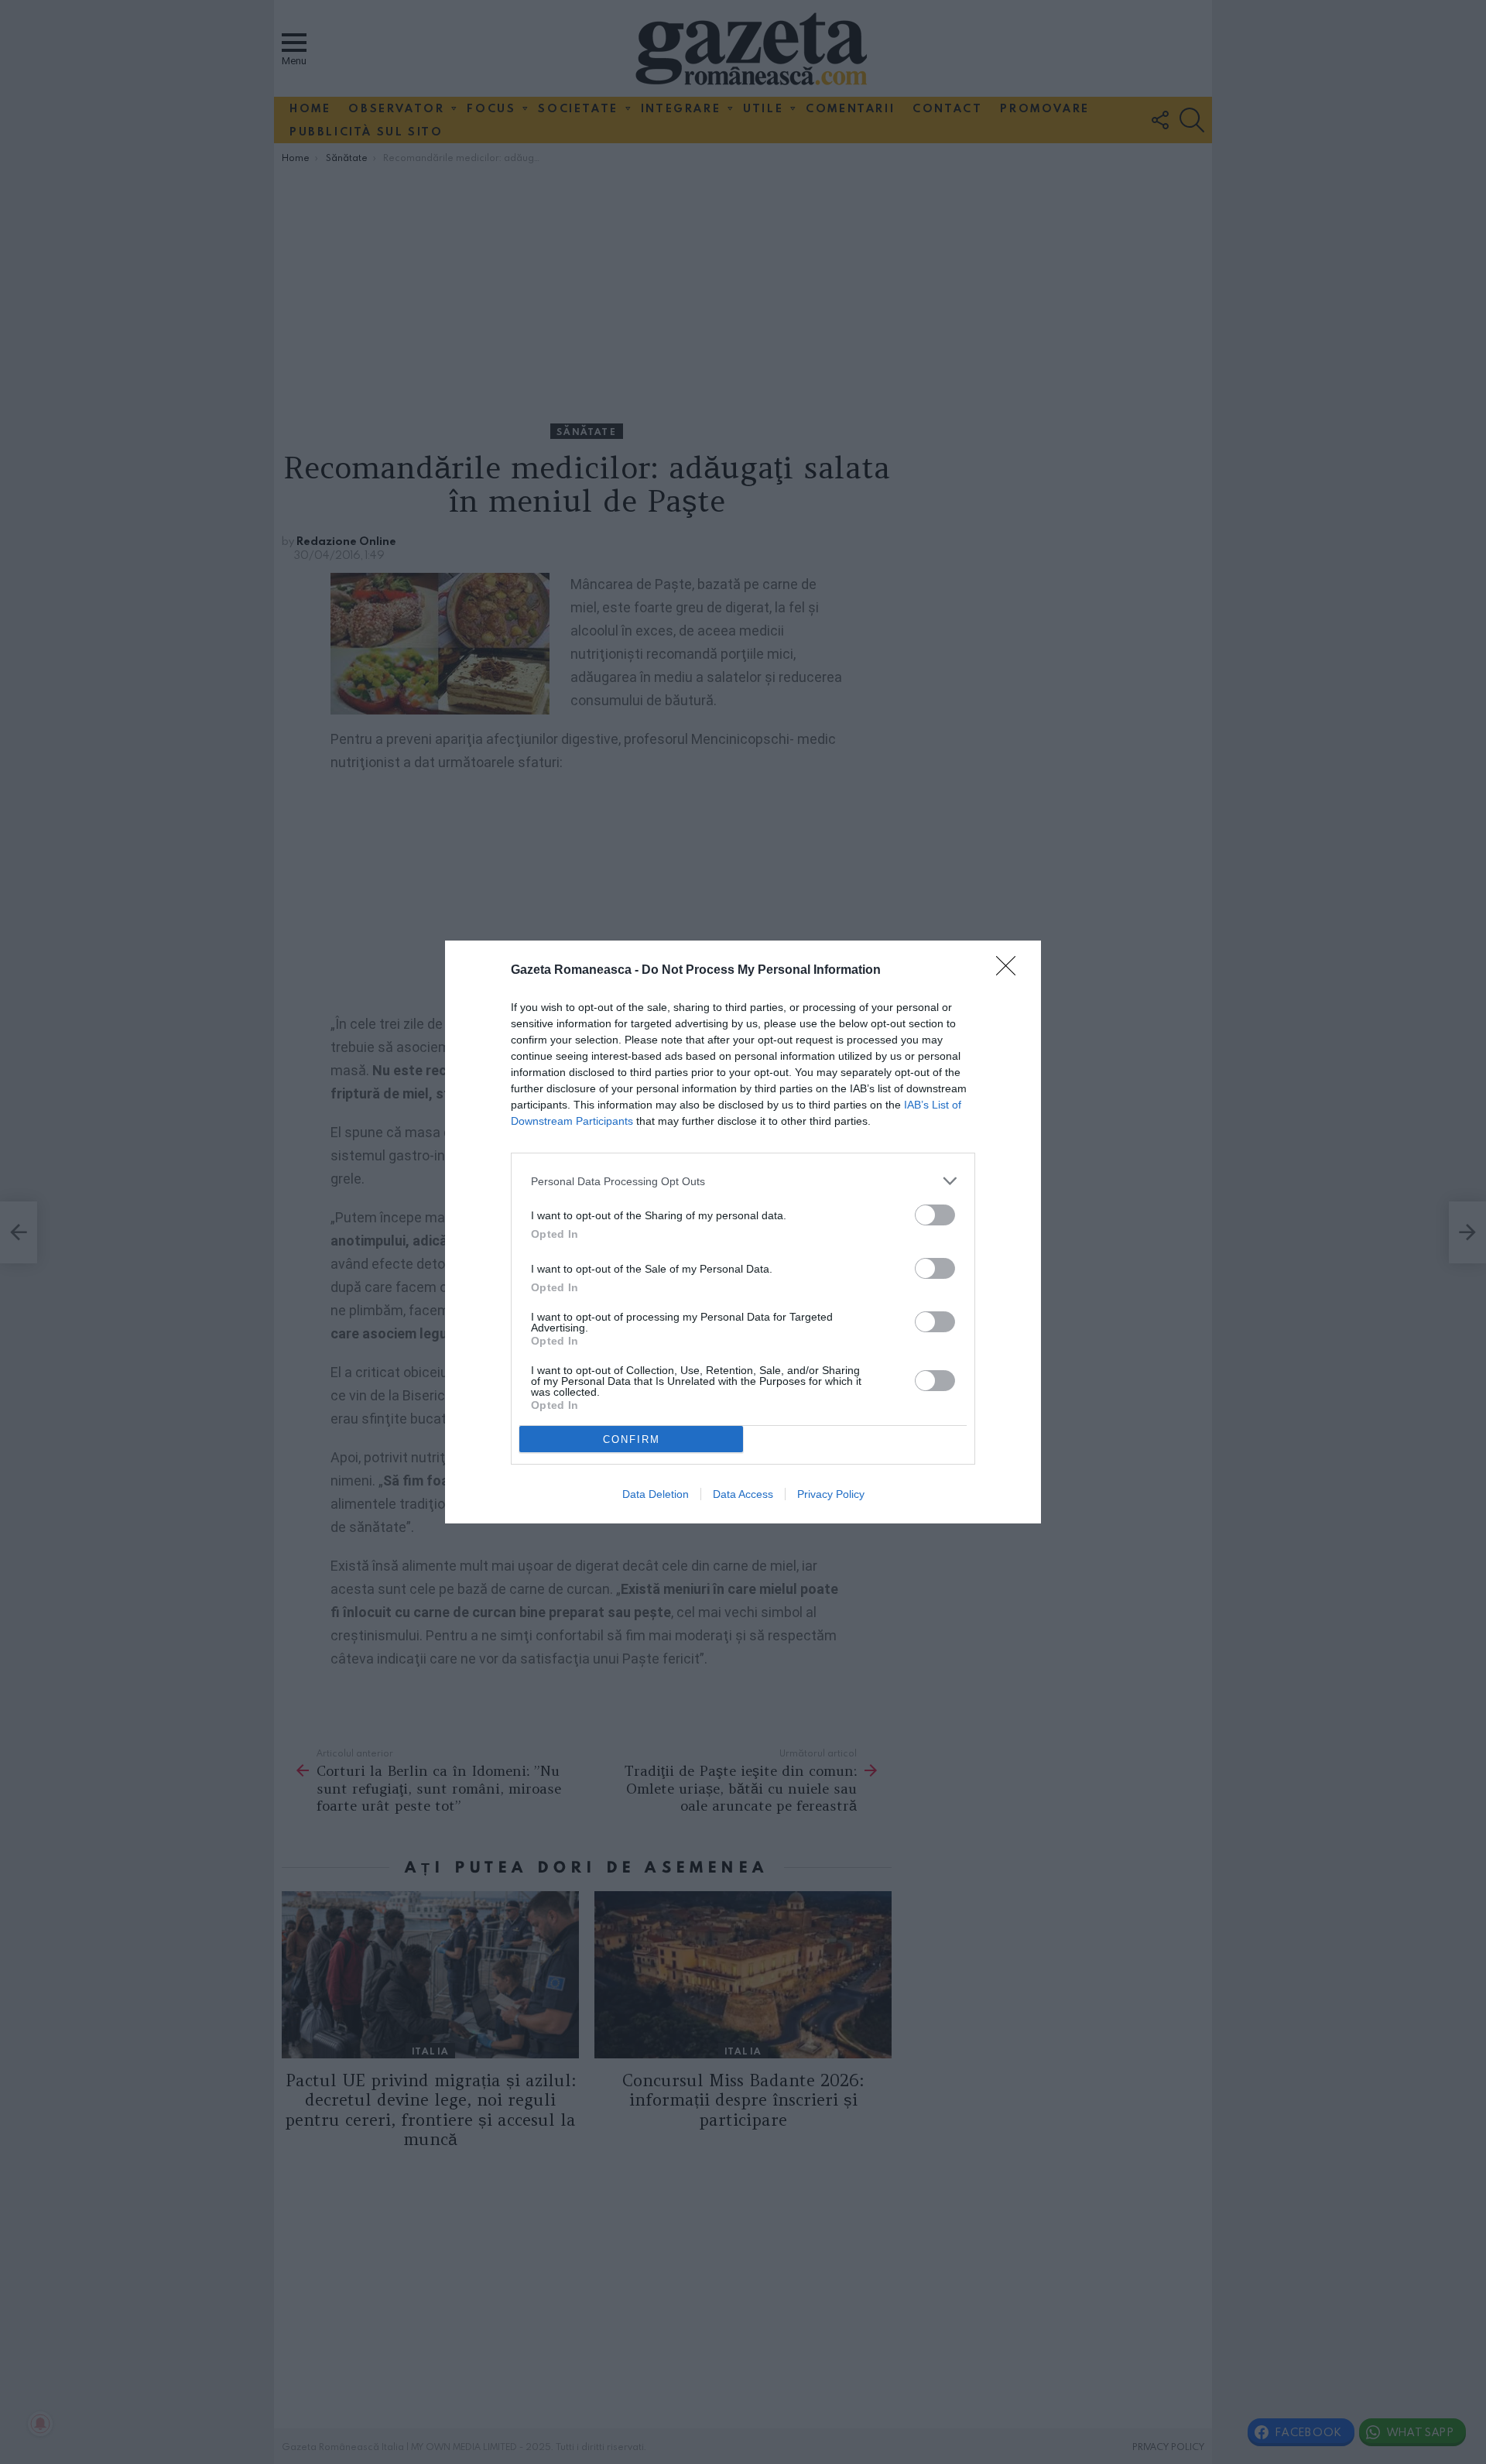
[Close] (1011, 971)
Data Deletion (656, 1494)
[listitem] (743, 1181)
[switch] (935, 1215)
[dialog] (743, 1232)
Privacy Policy (831, 1494)
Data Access (743, 1494)
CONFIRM (632, 1439)
